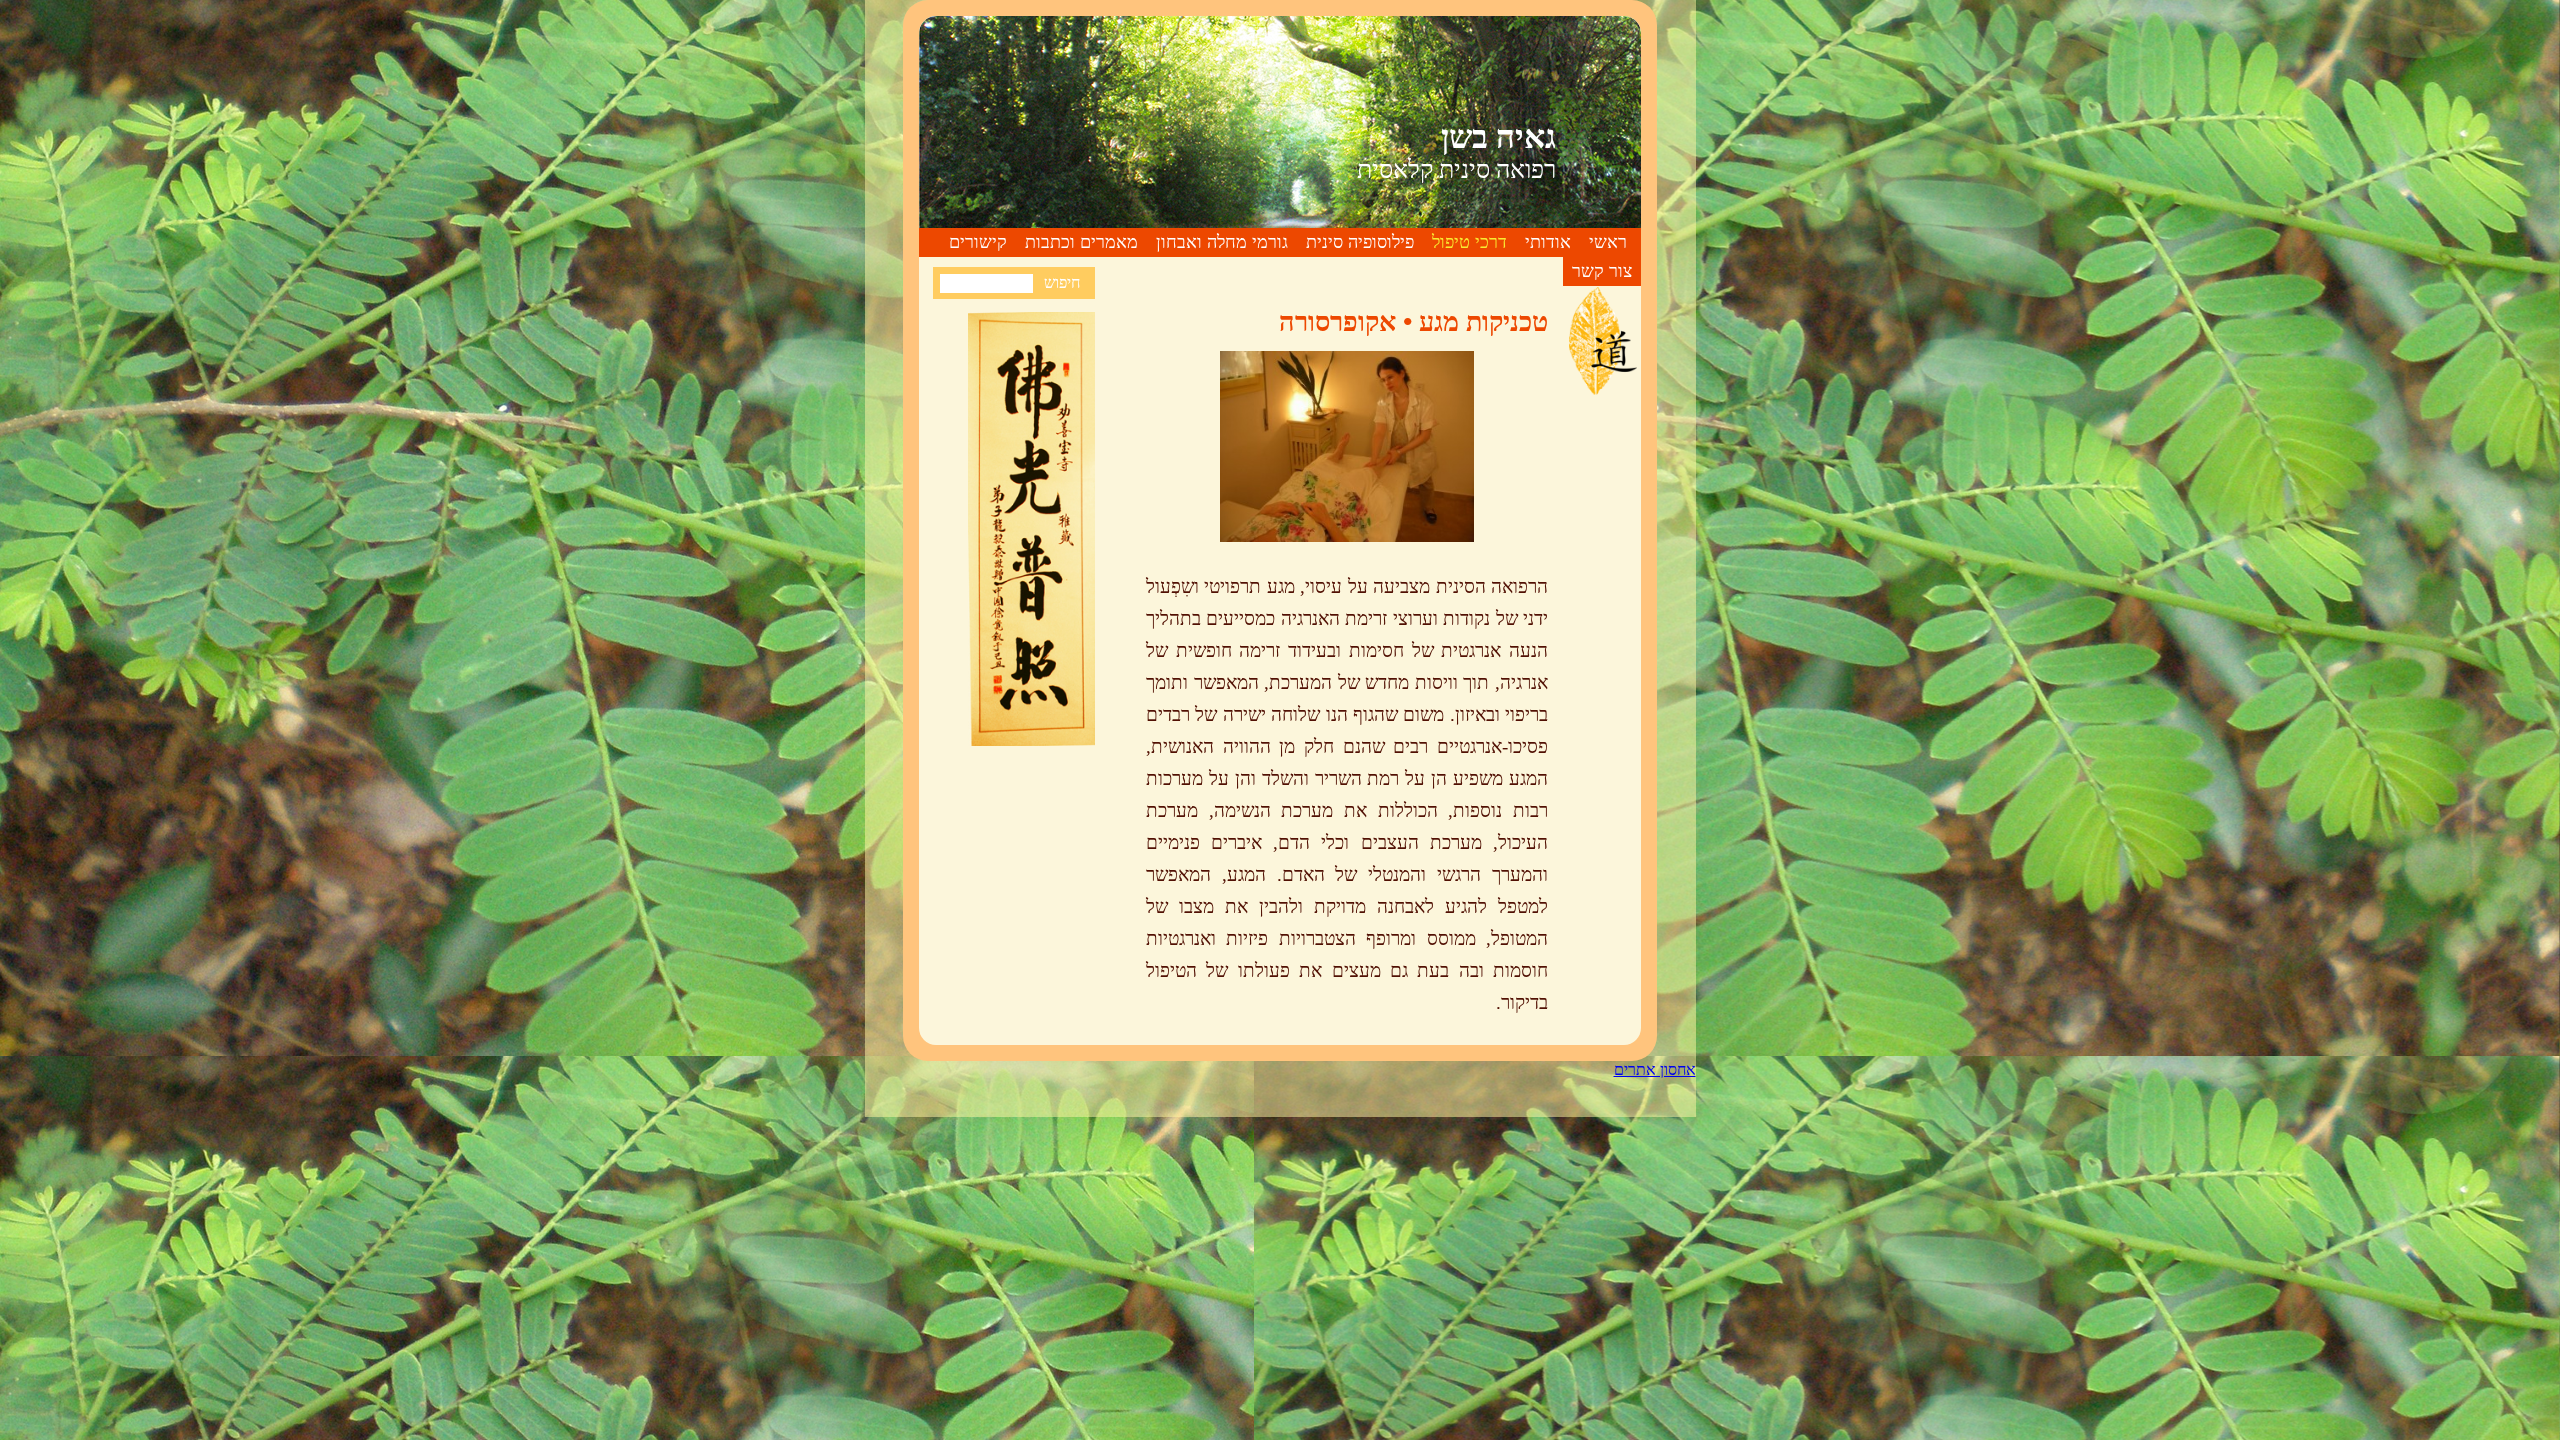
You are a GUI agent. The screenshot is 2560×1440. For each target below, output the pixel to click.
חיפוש (1062, 282)
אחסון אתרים (1655, 1069)
